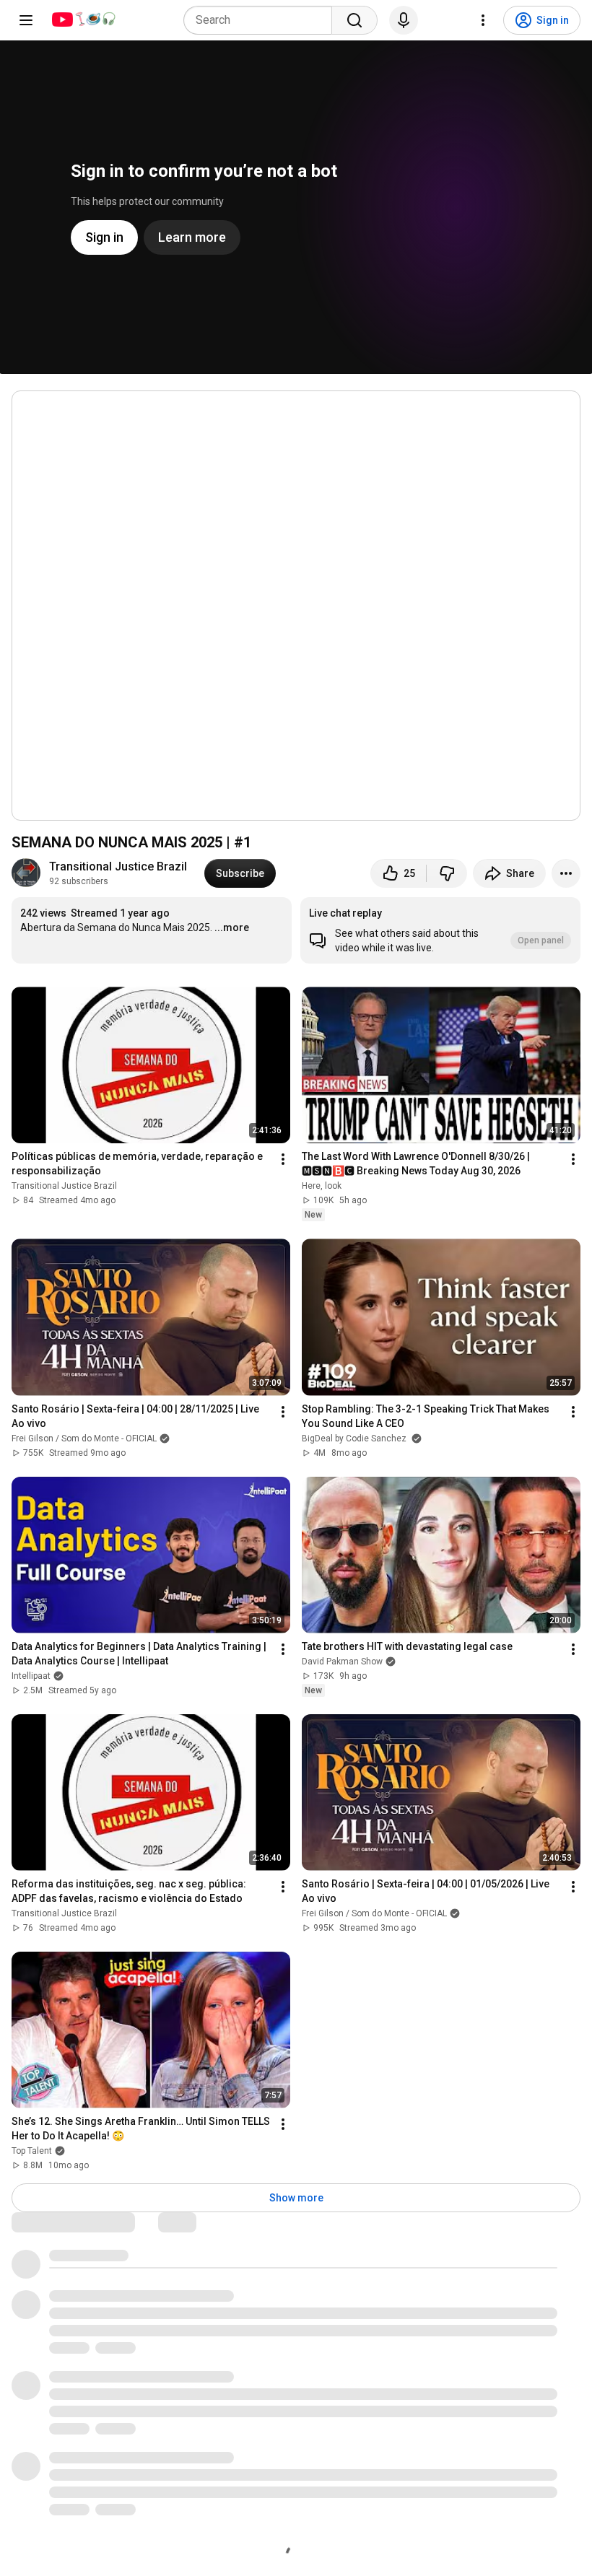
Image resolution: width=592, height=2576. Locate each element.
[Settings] (483, 20)
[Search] (354, 20)
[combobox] (262, 20)
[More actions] (566, 873)
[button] (440, 930)
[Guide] (26, 20)
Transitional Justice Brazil (118, 866)
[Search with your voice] (404, 20)
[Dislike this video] (447, 873)
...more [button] (232, 927)
